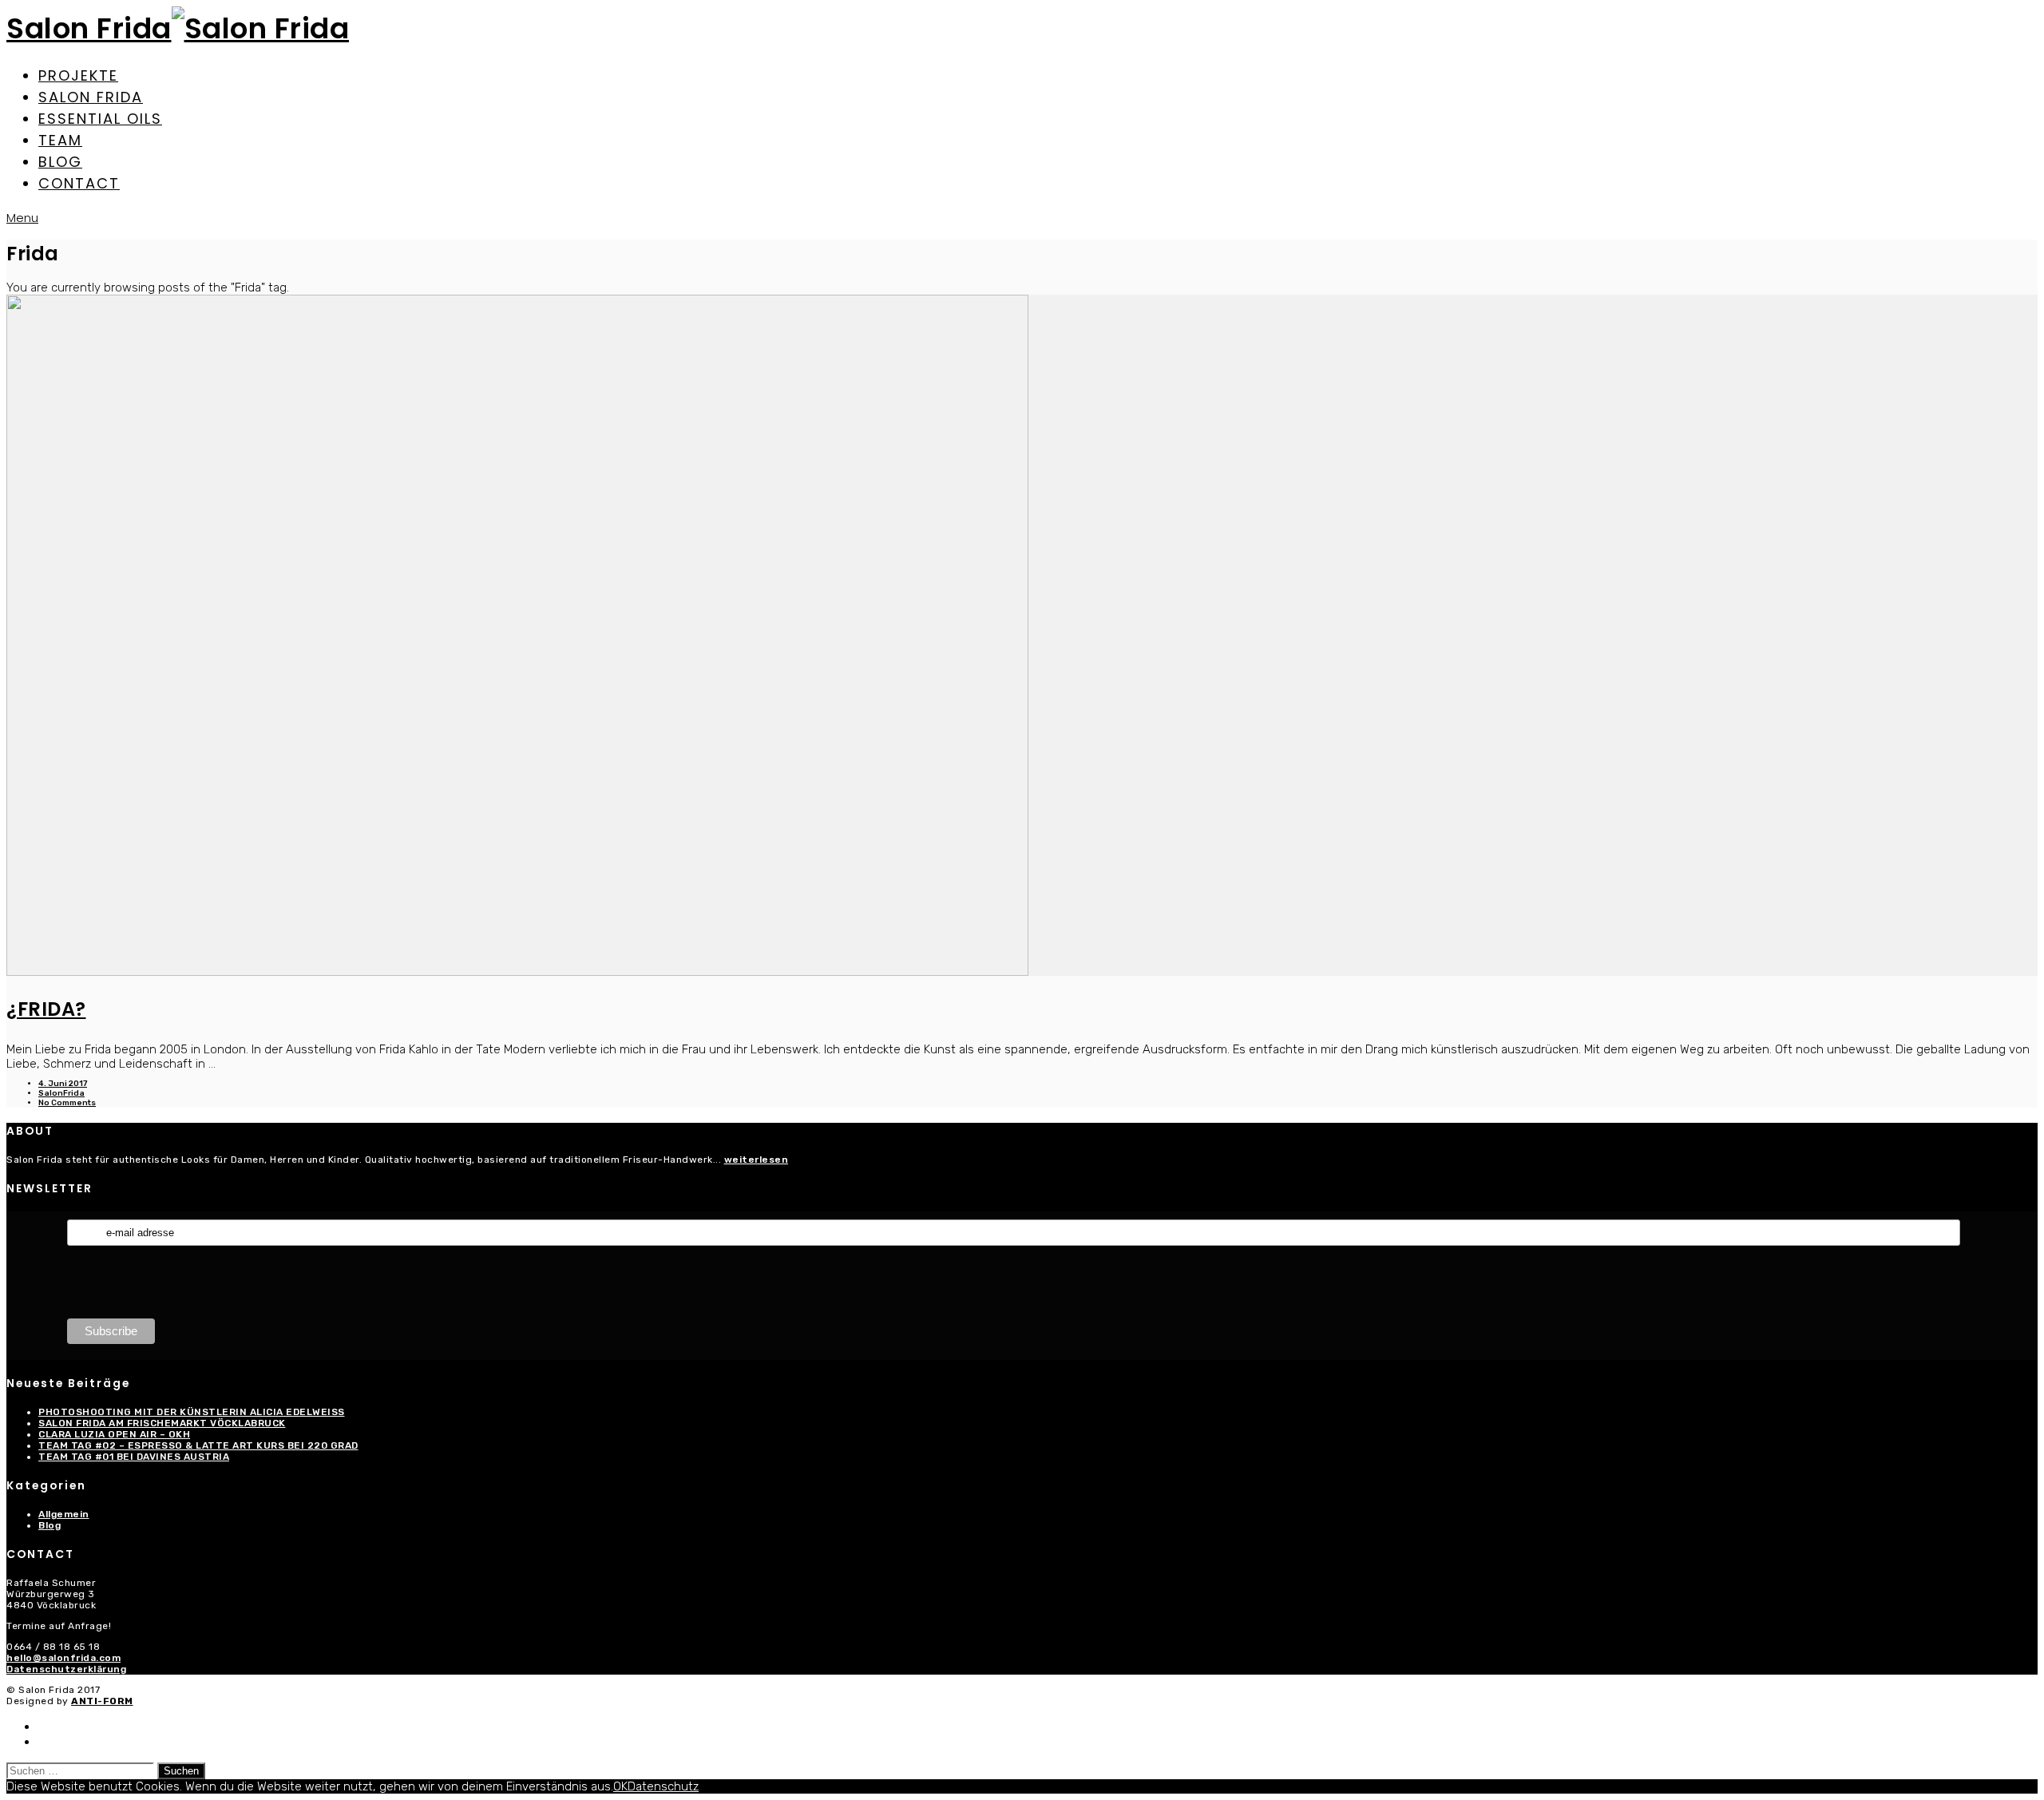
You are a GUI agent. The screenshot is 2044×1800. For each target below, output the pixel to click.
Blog (50, 1525)
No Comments (67, 1103)
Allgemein (64, 1514)
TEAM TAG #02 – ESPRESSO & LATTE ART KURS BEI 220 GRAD (198, 1445)
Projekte (78, 75)
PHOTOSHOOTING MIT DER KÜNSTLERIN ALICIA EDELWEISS (192, 1412)
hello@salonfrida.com (63, 1658)
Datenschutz (663, 1786)
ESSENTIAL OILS (100, 119)
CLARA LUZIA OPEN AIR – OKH (114, 1434)
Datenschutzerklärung (66, 1669)
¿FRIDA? (46, 1009)
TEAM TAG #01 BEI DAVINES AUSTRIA (134, 1457)
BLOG (60, 162)
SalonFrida (61, 1093)
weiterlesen (757, 1160)
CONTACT (79, 183)
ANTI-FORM (102, 1701)
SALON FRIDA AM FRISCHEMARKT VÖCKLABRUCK (162, 1423)
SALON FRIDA (91, 97)
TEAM (60, 140)
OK (620, 1786)
